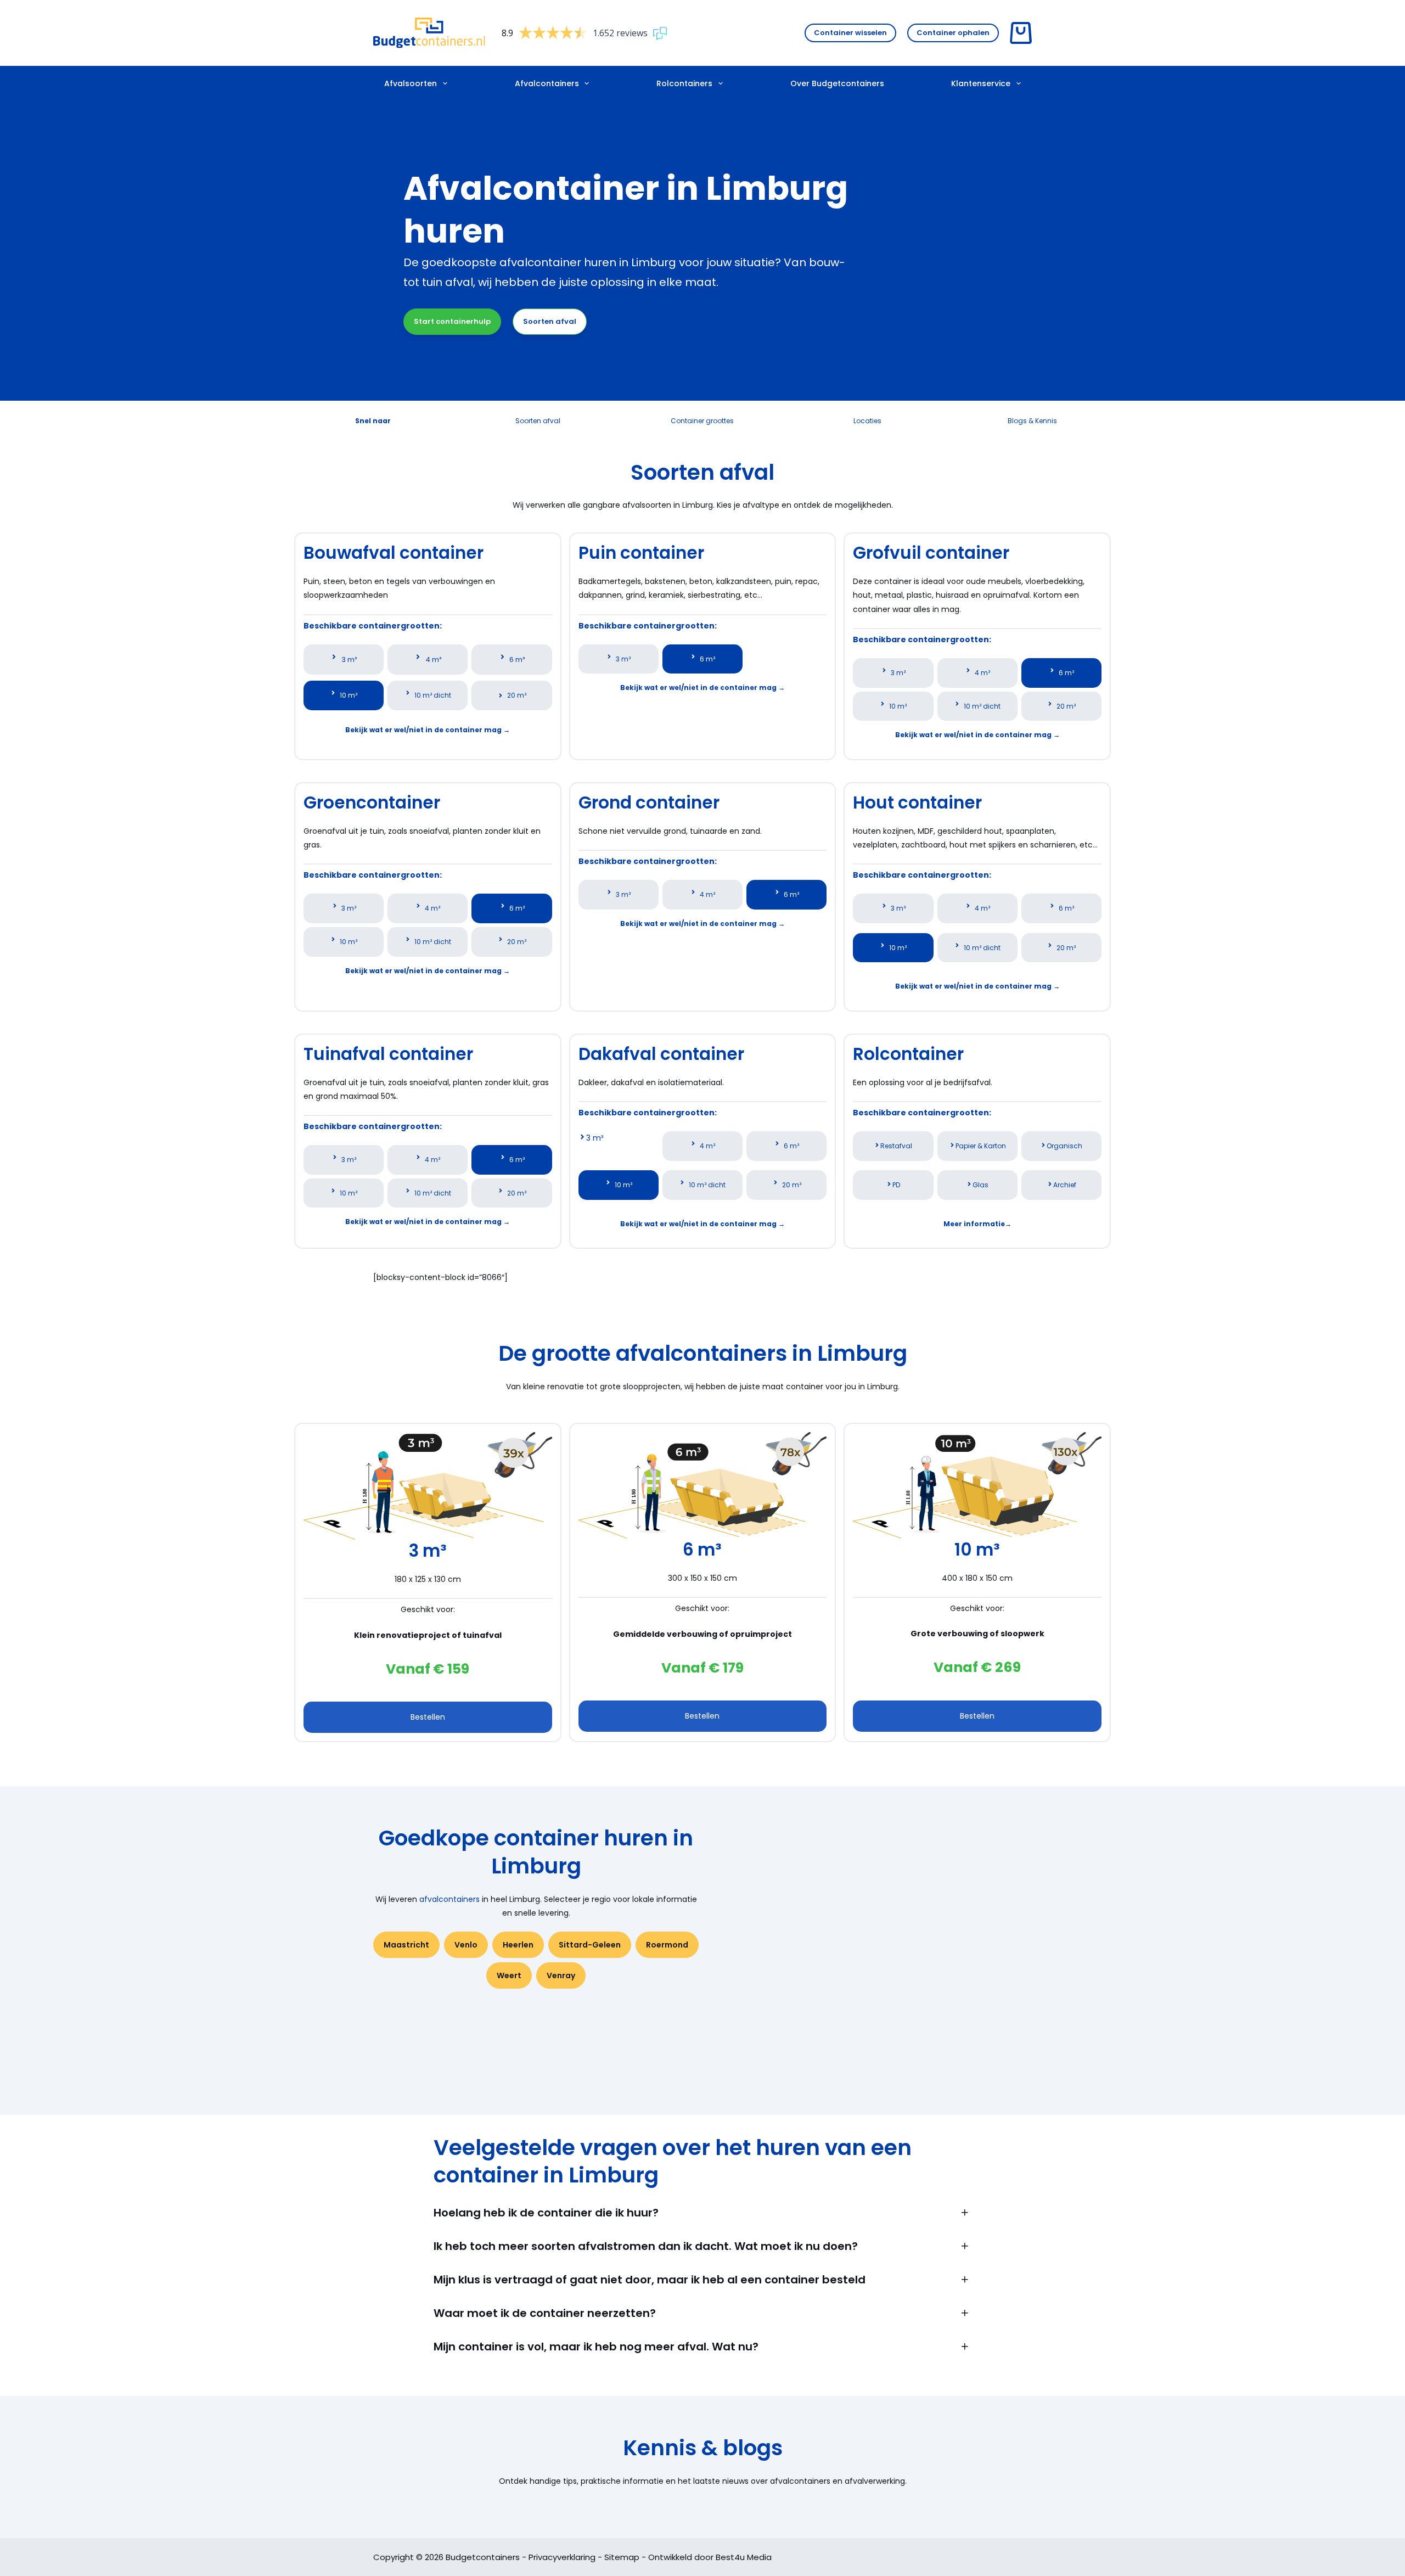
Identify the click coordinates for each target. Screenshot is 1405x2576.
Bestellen (428, 1717)
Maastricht (406, 1945)
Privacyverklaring (562, 2557)
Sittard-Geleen (590, 1945)
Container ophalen (953, 33)
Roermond (667, 1945)
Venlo (466, 1945)
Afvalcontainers (547, 83)
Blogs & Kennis (1032, 421)
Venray (561, 1976)
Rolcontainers (684, 83)
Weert (509, 1976)
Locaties (867, 421)
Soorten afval (550, 321)
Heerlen (518, 1945)
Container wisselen (850, 33)
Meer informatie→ (977, 1224)
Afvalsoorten (411, 83)
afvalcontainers (449, 1899)
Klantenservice (981, 83)
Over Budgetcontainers (837, 83)
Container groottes (702, 421)
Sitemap (622, 2557)
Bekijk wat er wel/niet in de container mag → (428, 730)
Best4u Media (744, 2557)
